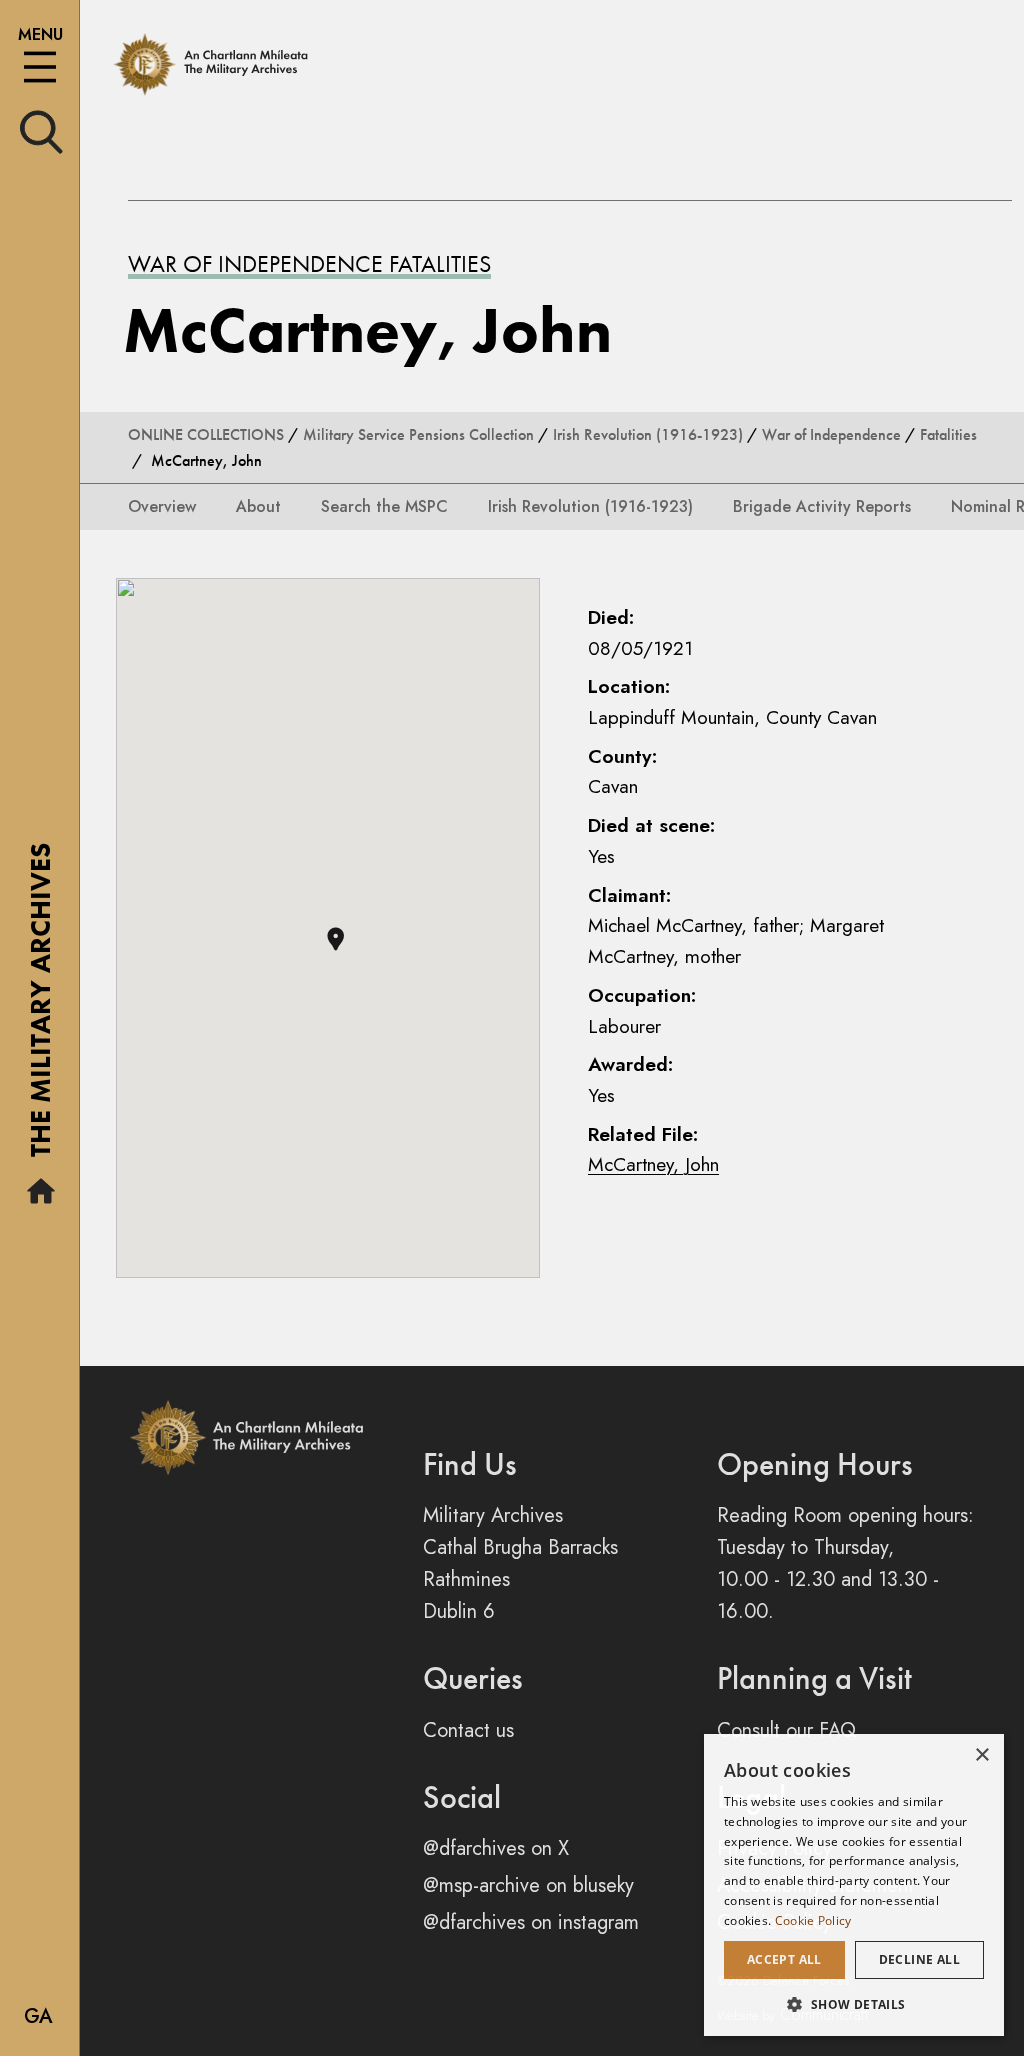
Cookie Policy (813, 1920)
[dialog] (854, 1885)
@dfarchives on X (496, 1848)
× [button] (981, 1755)
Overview (162, 506)
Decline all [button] (919, 1959)
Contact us (468, 1730)
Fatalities (948, 434)
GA (38, 2016)
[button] (335, 939)
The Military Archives (40, 1007)
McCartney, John (653, 1164)
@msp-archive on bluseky (528, 1885)
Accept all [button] (784, 1959)
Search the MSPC (384, 506)
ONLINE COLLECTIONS (206, 434)
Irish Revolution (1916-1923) (648, 434)
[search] (41, 130)
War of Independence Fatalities (309, 264)
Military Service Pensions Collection (418, 434)
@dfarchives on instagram (531, 1922)
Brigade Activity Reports (822, 506)
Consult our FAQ (786, 1730)
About (258, 506)
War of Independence (831, 434)
